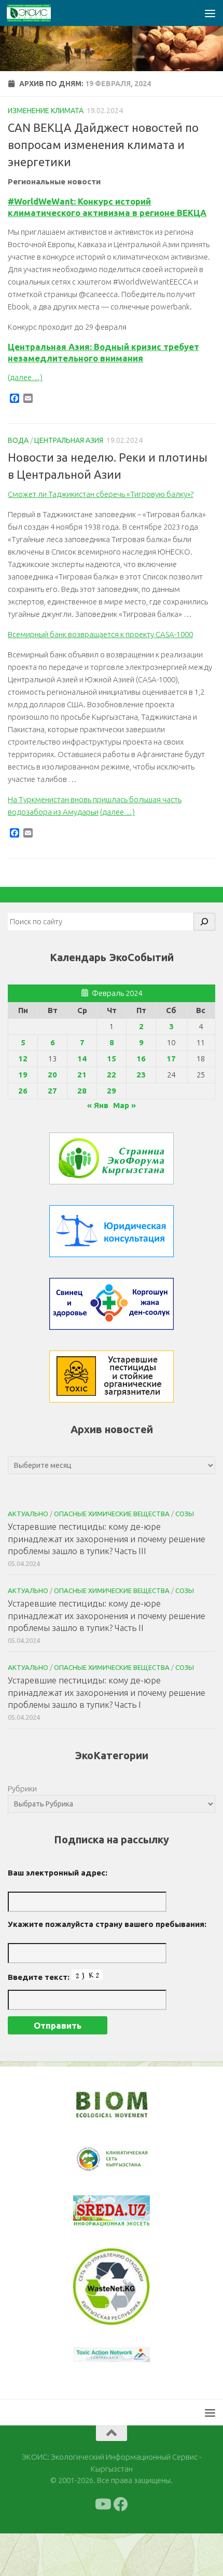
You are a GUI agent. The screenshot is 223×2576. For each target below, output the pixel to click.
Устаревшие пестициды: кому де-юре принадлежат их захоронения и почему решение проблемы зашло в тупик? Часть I (107, 1692)
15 (112, 1058)
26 (23, 1091)
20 (52, 1075)
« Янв (98, 1105)
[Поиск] (204, 922)
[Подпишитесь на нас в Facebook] (121, 2504)
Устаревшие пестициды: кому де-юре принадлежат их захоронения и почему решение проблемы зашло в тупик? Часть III (107, 1539)
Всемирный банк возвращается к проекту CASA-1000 (100, 634)
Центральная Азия (69, 440)
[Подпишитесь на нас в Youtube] (102, 2504)
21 (82, 1075)
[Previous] (94, 2160)
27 (52, 1091)
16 (141, 1058)
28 (82, 1091)
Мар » (124, 1105)
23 (141, 1075)
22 (112, 1075)
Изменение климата (46, 111)
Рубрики (22, 1789)
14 (82, 1058)
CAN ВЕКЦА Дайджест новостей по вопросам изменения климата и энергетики (103, 145)
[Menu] (210, 13)
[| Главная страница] (36, 13)
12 (23, 1058)
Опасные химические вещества (112, 1514)
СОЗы (185, 1514)
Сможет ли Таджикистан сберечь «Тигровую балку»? (101, 494)
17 (171, 1058)
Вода (18, 440)
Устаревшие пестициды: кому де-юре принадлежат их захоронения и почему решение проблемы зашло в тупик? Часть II (107, 1615)
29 (112, 1091)
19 (23, 1075)
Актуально (28, 1514)
